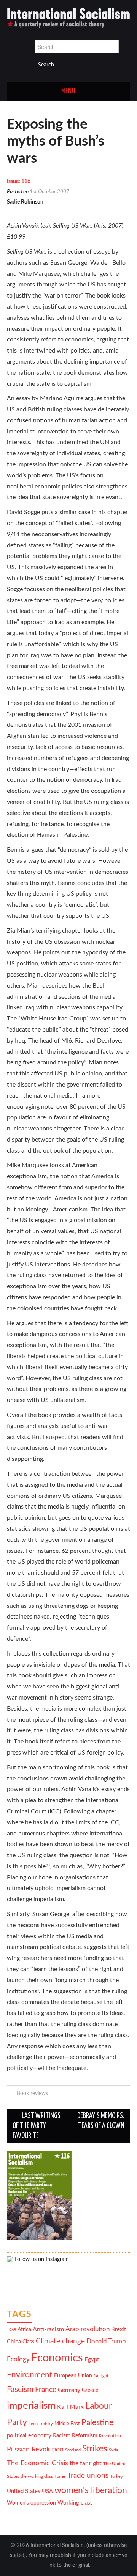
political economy (29, 2436)
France (46, 2390)
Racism (62, 2436)
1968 (11, 2330)
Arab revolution (88, 2329)
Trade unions (88, 2476)
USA (47, 2491)
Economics (57, 2358)
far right (101, 2376)
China (14, 2342)
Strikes (95, 2449)
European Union (73, 2376)
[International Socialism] (68, 18)
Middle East (67, 2424)
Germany (69, 2390)
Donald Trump (106, 2342)
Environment (30, 2375)
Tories (60, 2477)
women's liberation (91, 2490)
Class (28, 2342)
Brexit (119, 2329)
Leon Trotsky (41, 2424)
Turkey (116, 2477)
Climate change (60, 2341)
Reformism (85, 2436)
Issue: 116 (19, 181)
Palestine (97, 2423)
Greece (90, 2390)
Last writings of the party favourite (37, 2126)
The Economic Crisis (37, 2463)
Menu (68, 91)
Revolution (110, 2436)
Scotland (73, 2450)
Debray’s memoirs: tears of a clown (101, 2121)
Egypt (92, 2360)
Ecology (18, 2359)
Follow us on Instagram (41, 2259)
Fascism (20, 2389)
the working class (37, 2477)
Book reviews (32, 2093)
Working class (75, 2503)
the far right (86, 2463)
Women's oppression (31, 2503)
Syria (113, 2450)
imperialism (31, 2406)
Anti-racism (48, 2329)
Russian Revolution (35, 2449)
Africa (24, 2330)
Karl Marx (70, 2407)
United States (24, 2491)
